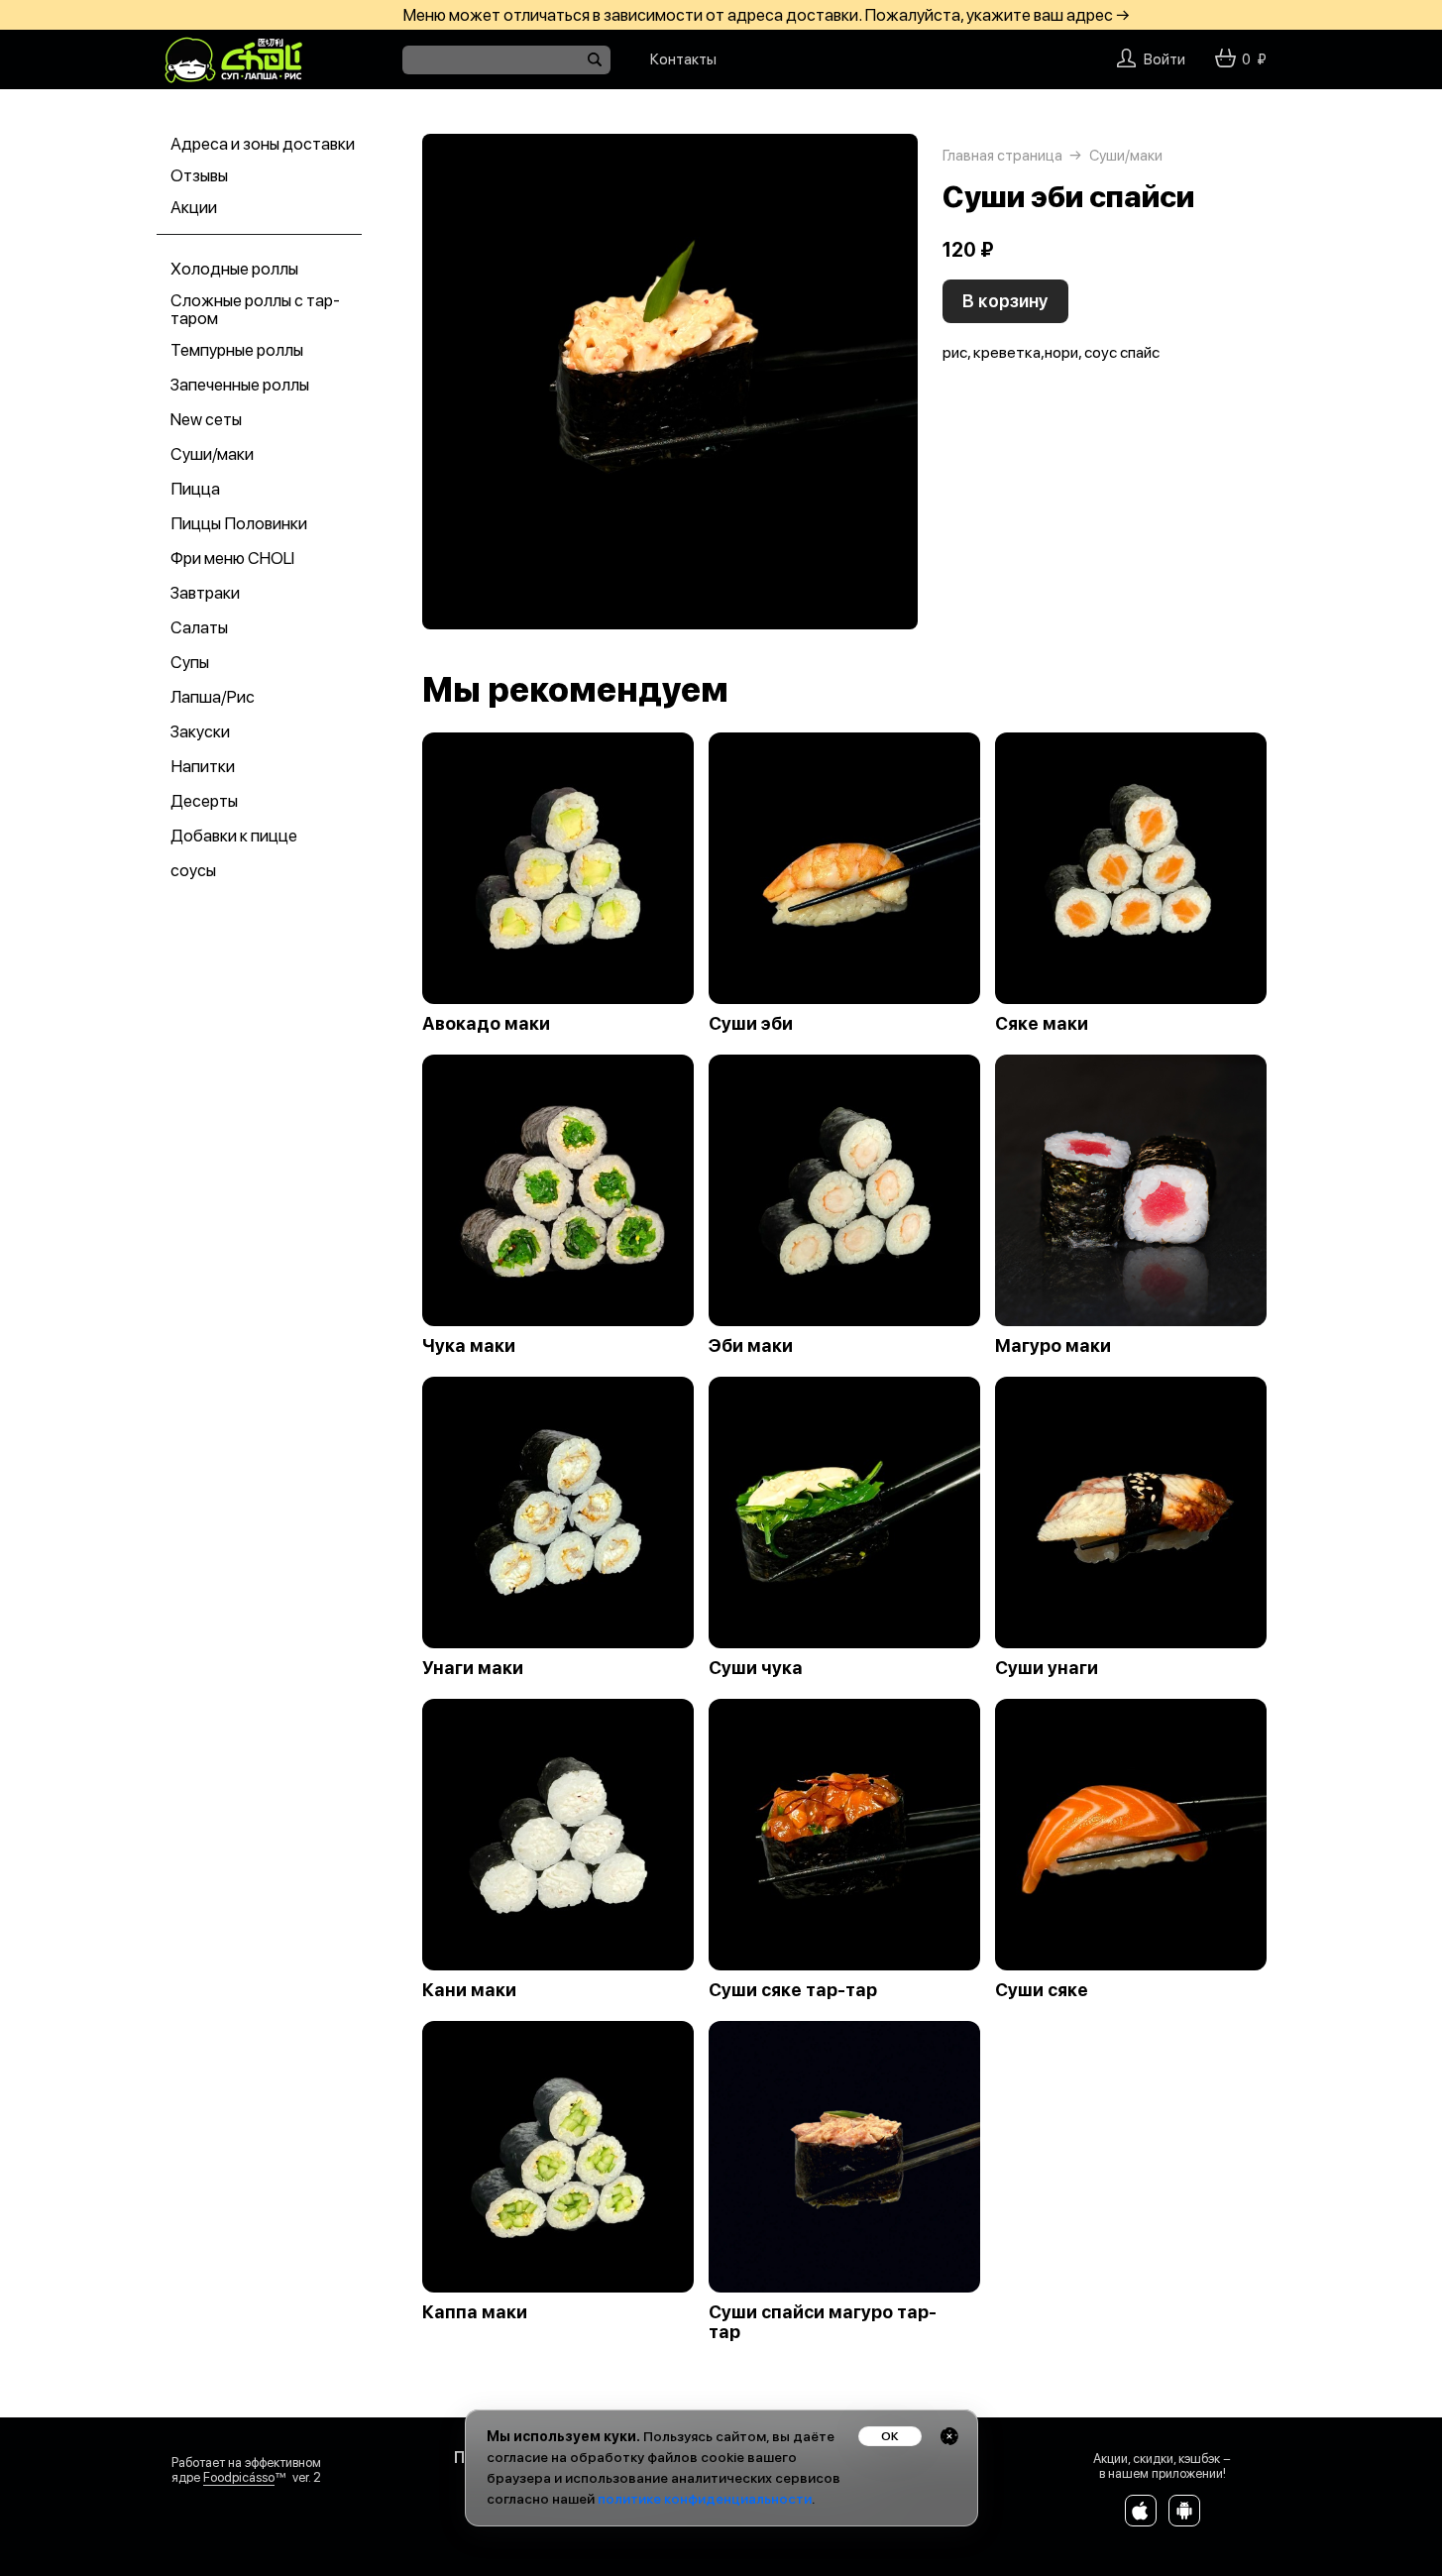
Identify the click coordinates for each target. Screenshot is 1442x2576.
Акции (194, 207)
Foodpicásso (239, 2477)
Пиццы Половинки (239, 523)
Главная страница (1002, 156)
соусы (193, 870)
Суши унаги (1047, 1668)
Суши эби (751, 1024)
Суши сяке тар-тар (793, 1990)
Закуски (200, 731)
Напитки (203, 766)
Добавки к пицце (234, 836)
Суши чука (756, 1668)
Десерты (204, 801)
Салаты (199, 627)
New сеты (206, 419)
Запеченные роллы (240, 385)
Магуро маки (1053, 1346)
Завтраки (205, 593)
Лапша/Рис (213, 697)
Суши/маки (212, 454)
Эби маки (751, 1346)
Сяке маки (1042, 1024)
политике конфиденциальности (705, 2499)
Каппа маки (475, 2312)
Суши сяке (1042, 1990)
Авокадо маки (486, 1024)
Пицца (195, 489)
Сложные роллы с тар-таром (255, 309)
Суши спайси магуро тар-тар (823, 2322)
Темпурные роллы (237, 350)
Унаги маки (473, 1668)
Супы (190, 662)
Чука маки (469, 1346)
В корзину (1005, 301)
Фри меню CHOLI (232, 558)
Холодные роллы (234, 269)
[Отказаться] (949, 2436)
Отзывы (199, 175)
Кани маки (469, 1990)
